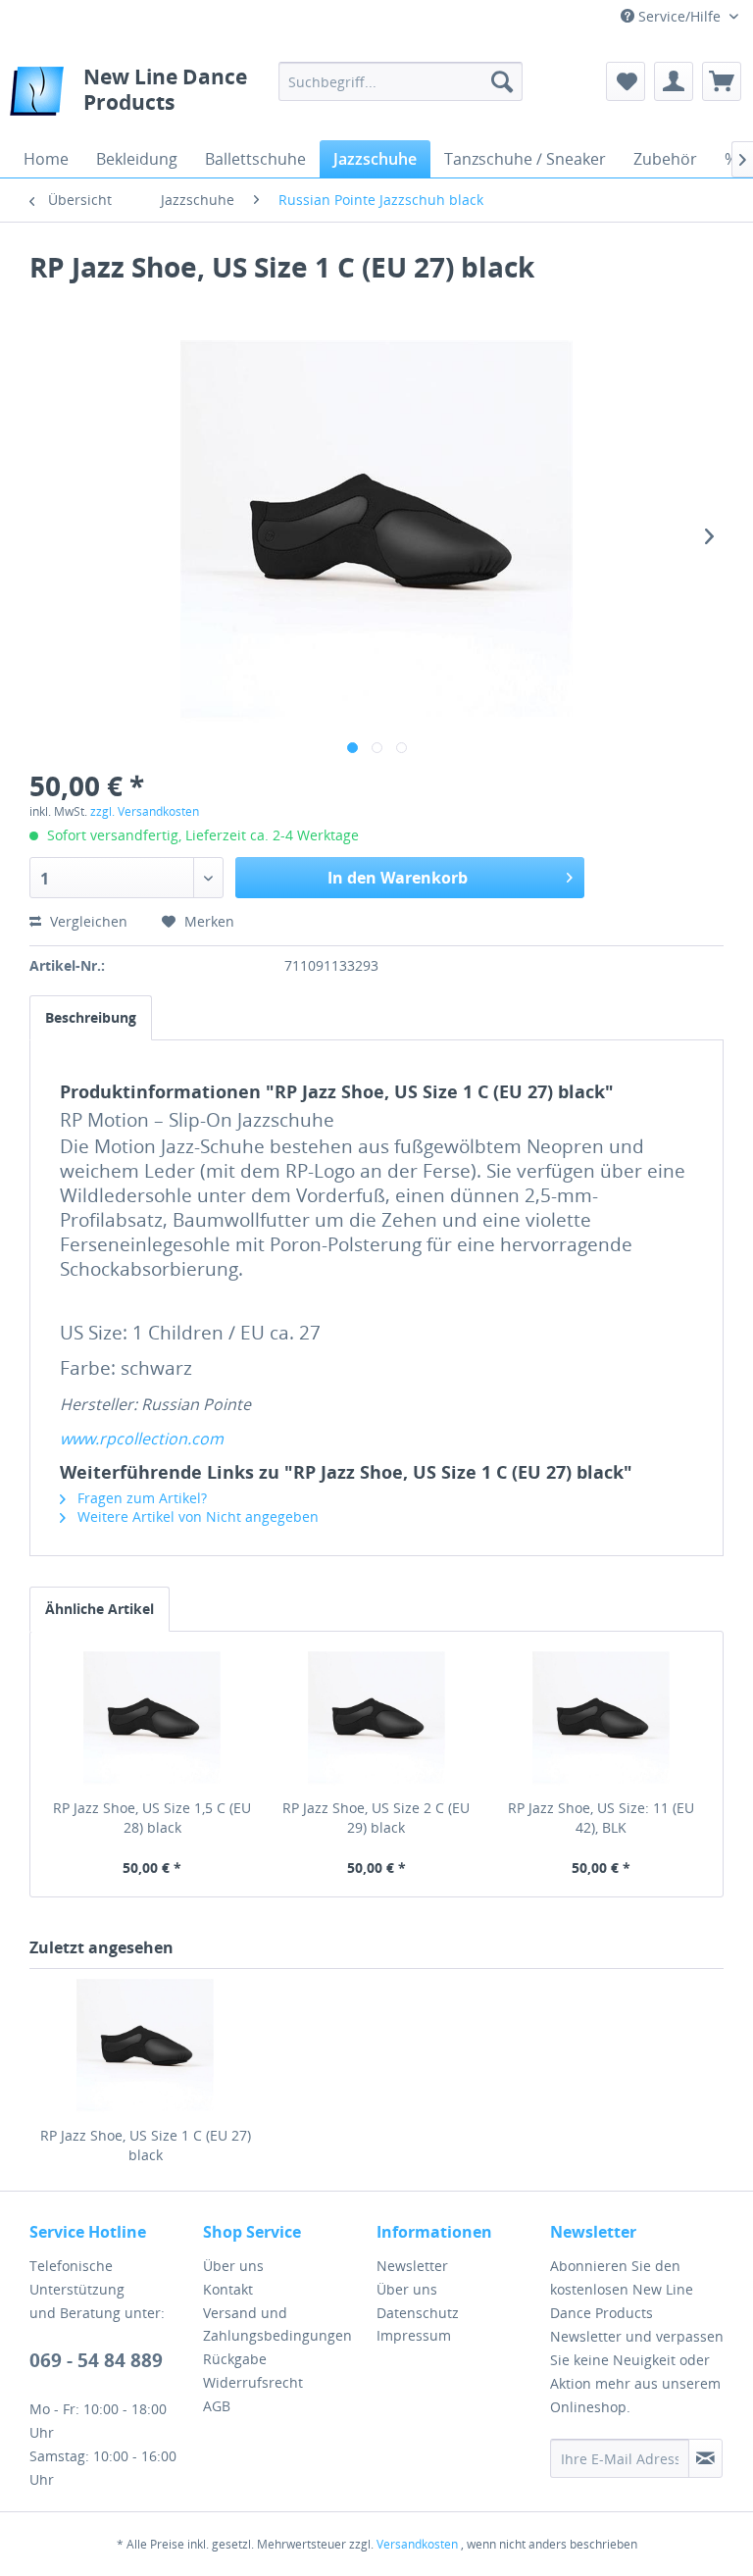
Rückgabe (235, 2359)
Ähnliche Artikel (100, 1609)
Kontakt (228, 2289)
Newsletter (412, 2266)
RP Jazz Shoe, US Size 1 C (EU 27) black (146, 2145)
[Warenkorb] (722, 81)
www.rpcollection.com (142, 1439)
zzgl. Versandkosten (145, 811)
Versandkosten (417, 2544)
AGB (217, 2406)
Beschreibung (91, 1017)
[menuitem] (401, 81)
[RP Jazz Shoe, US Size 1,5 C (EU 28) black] (152, 1720)
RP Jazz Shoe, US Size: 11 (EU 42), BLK (601, 1818)
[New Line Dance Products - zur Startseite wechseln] (37, 96)
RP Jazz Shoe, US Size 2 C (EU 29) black (376, 1818)
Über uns (233, 2266)
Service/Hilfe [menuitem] (679, 16)
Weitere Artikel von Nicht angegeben (196, 1516)
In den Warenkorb (398, 878)
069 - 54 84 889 (96, 2360)
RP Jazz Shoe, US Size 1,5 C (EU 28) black (152, 1818)
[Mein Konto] (674, 81)
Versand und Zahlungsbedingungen (277, 2324)
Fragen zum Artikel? (140, 1498)
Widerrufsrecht (253, 2382)
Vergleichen (87, 921)
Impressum (414, 2335)
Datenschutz (418, 2313)
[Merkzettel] (626, 81)
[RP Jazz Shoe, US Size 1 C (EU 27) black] (145, 2047)
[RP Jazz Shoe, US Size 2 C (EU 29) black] (377, 1720)
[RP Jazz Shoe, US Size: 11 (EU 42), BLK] (601, 1720)
